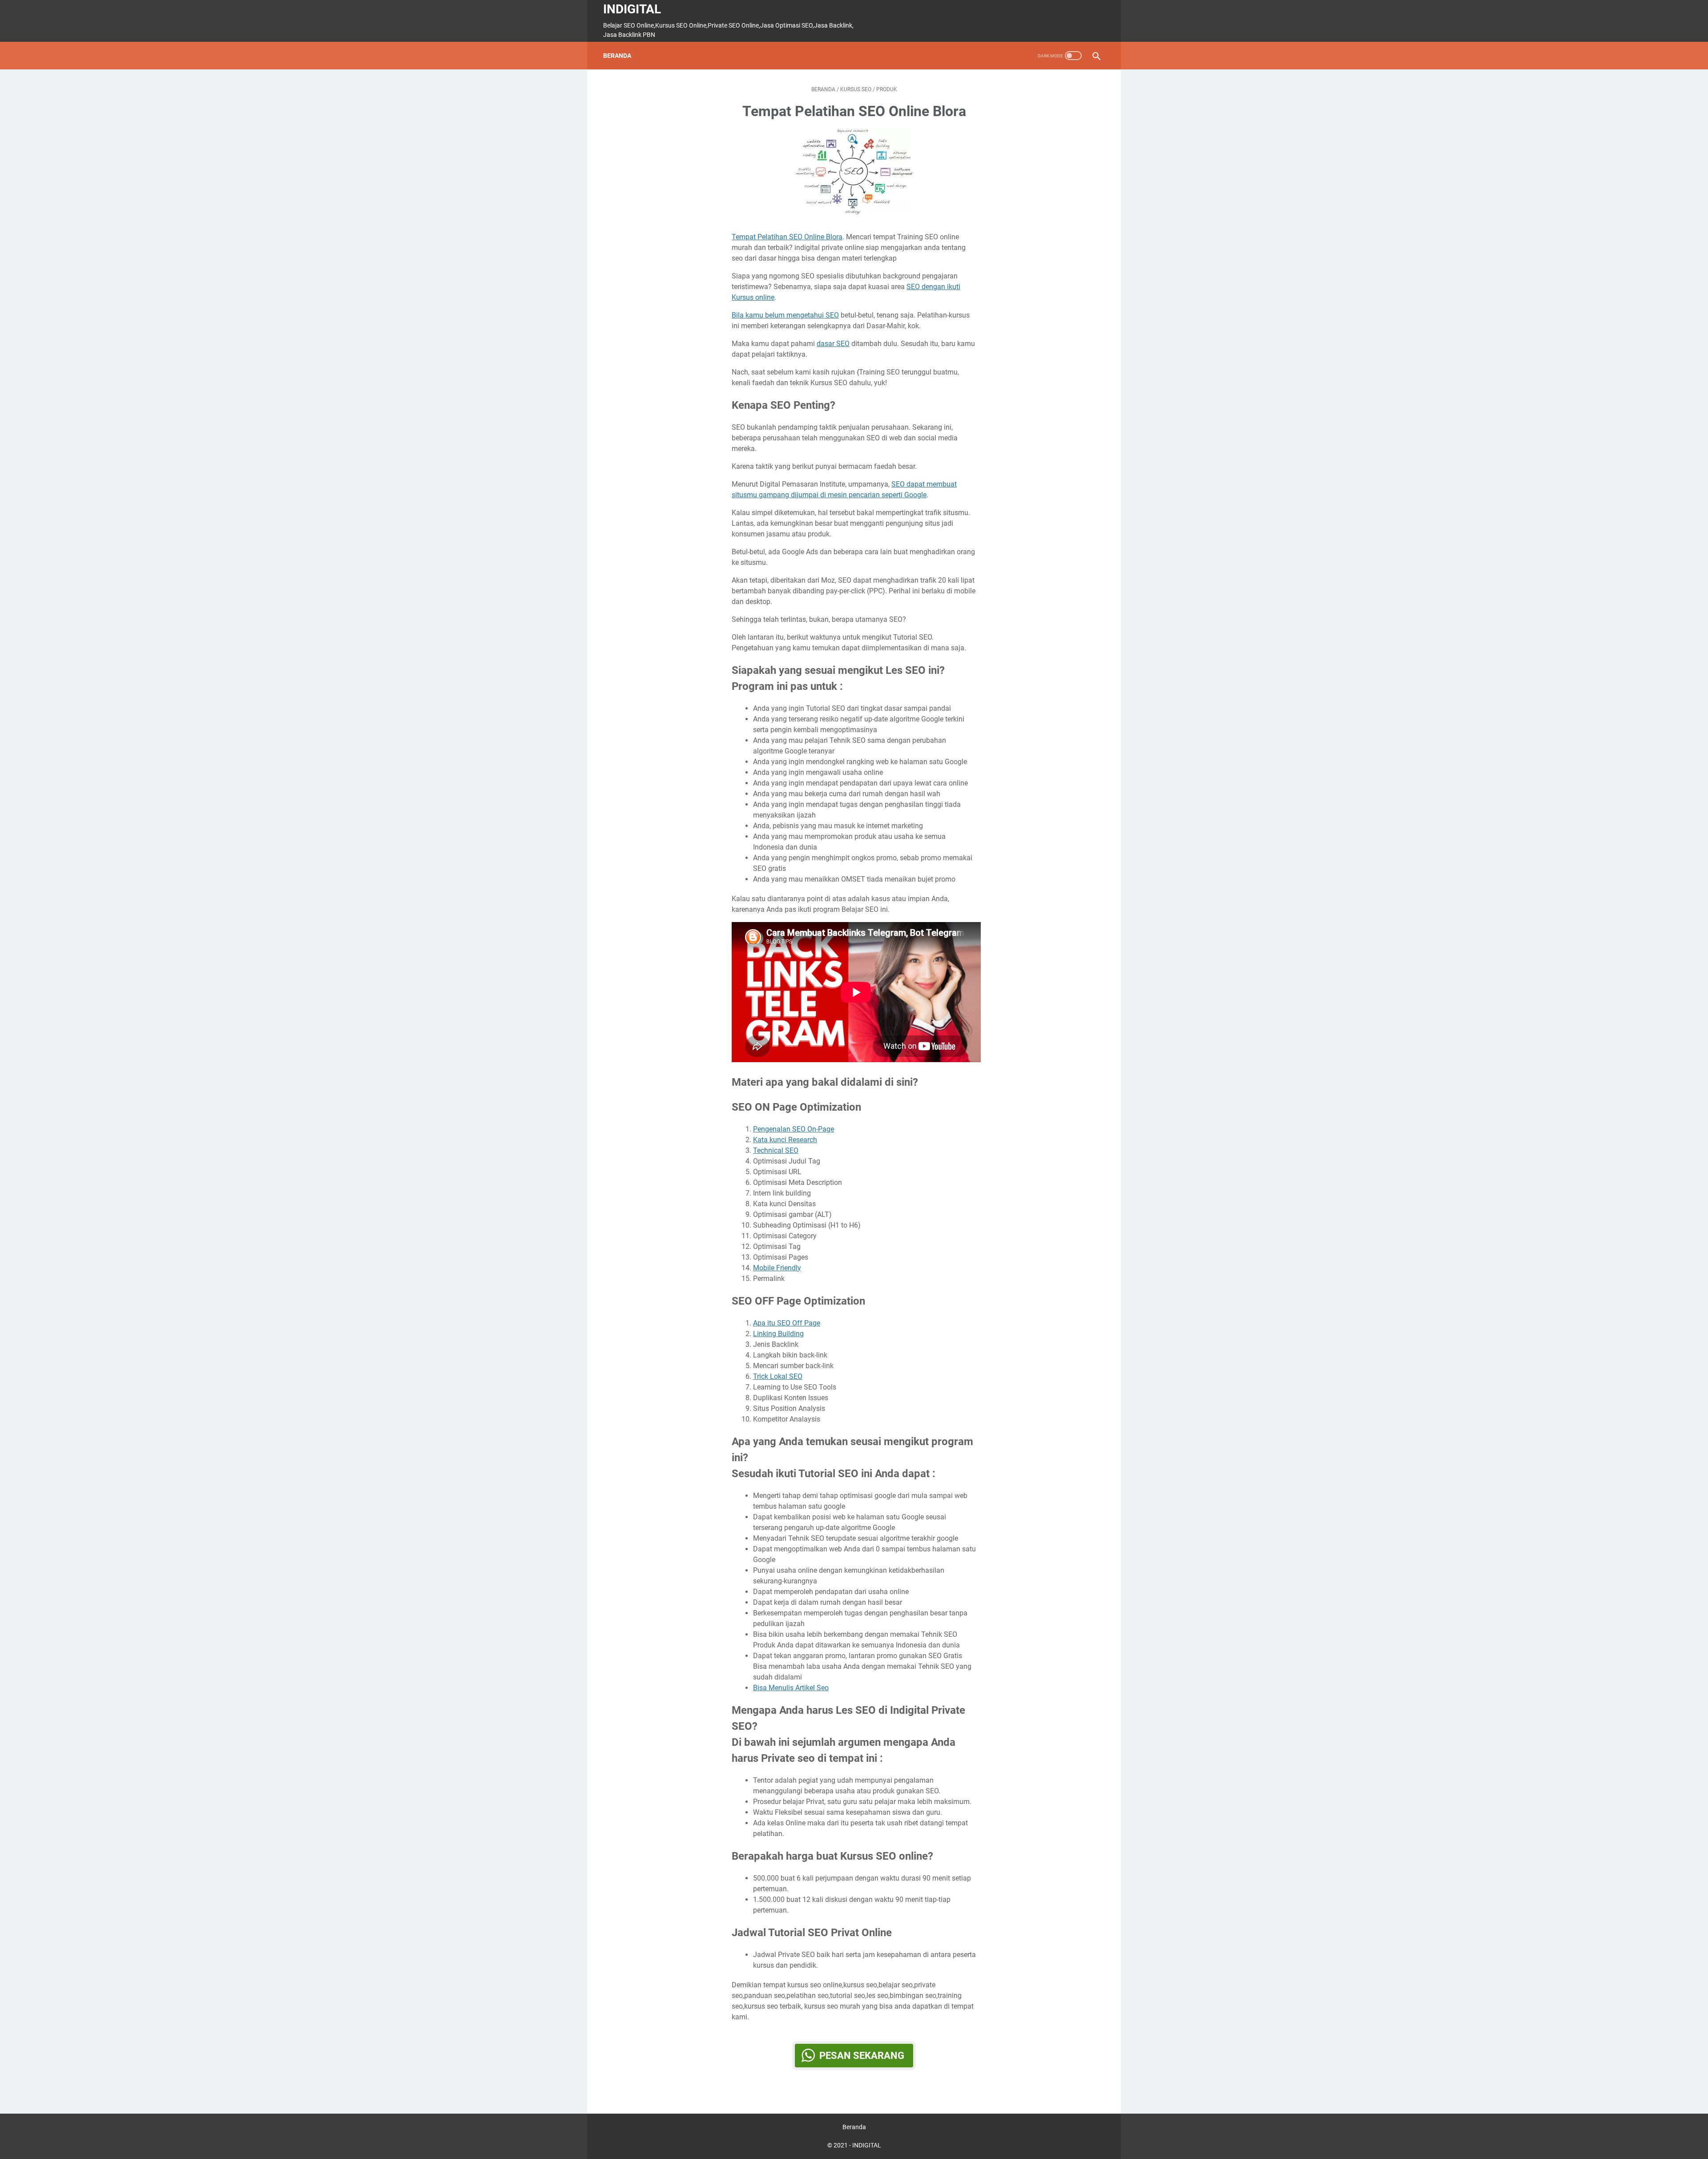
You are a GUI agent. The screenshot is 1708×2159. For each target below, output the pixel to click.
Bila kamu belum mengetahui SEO (785, 315)
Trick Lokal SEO (778, 1376)
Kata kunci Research (785, 1140)
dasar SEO (833, 344)
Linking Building (778, 1334)
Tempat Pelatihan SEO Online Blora (787, 237)
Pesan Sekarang (862, 2056)
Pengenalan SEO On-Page (794, 1129)
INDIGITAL (632, 9)
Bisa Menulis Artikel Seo (791, 1688)
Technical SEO (776, 1150)
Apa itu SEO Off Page (787, 1323)
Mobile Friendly (777, 1268)
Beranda (617, 56)
